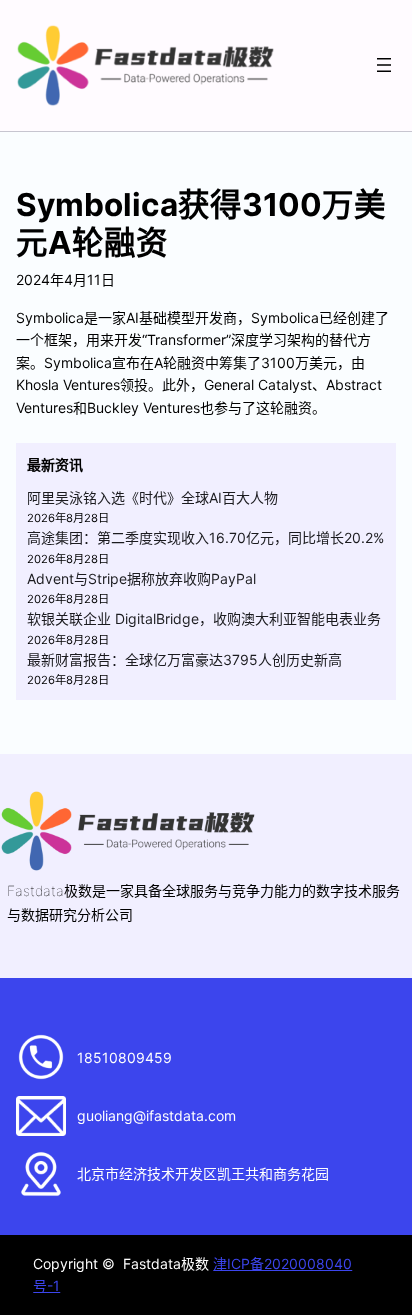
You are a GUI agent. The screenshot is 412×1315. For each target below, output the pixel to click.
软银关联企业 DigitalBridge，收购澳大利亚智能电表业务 (204, 618)
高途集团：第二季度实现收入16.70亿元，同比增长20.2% (205, 537)
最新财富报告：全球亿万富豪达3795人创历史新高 (184, 659)
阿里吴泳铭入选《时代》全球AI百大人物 (152, 497)
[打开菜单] (384, 65)
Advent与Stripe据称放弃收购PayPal (141, 578)
